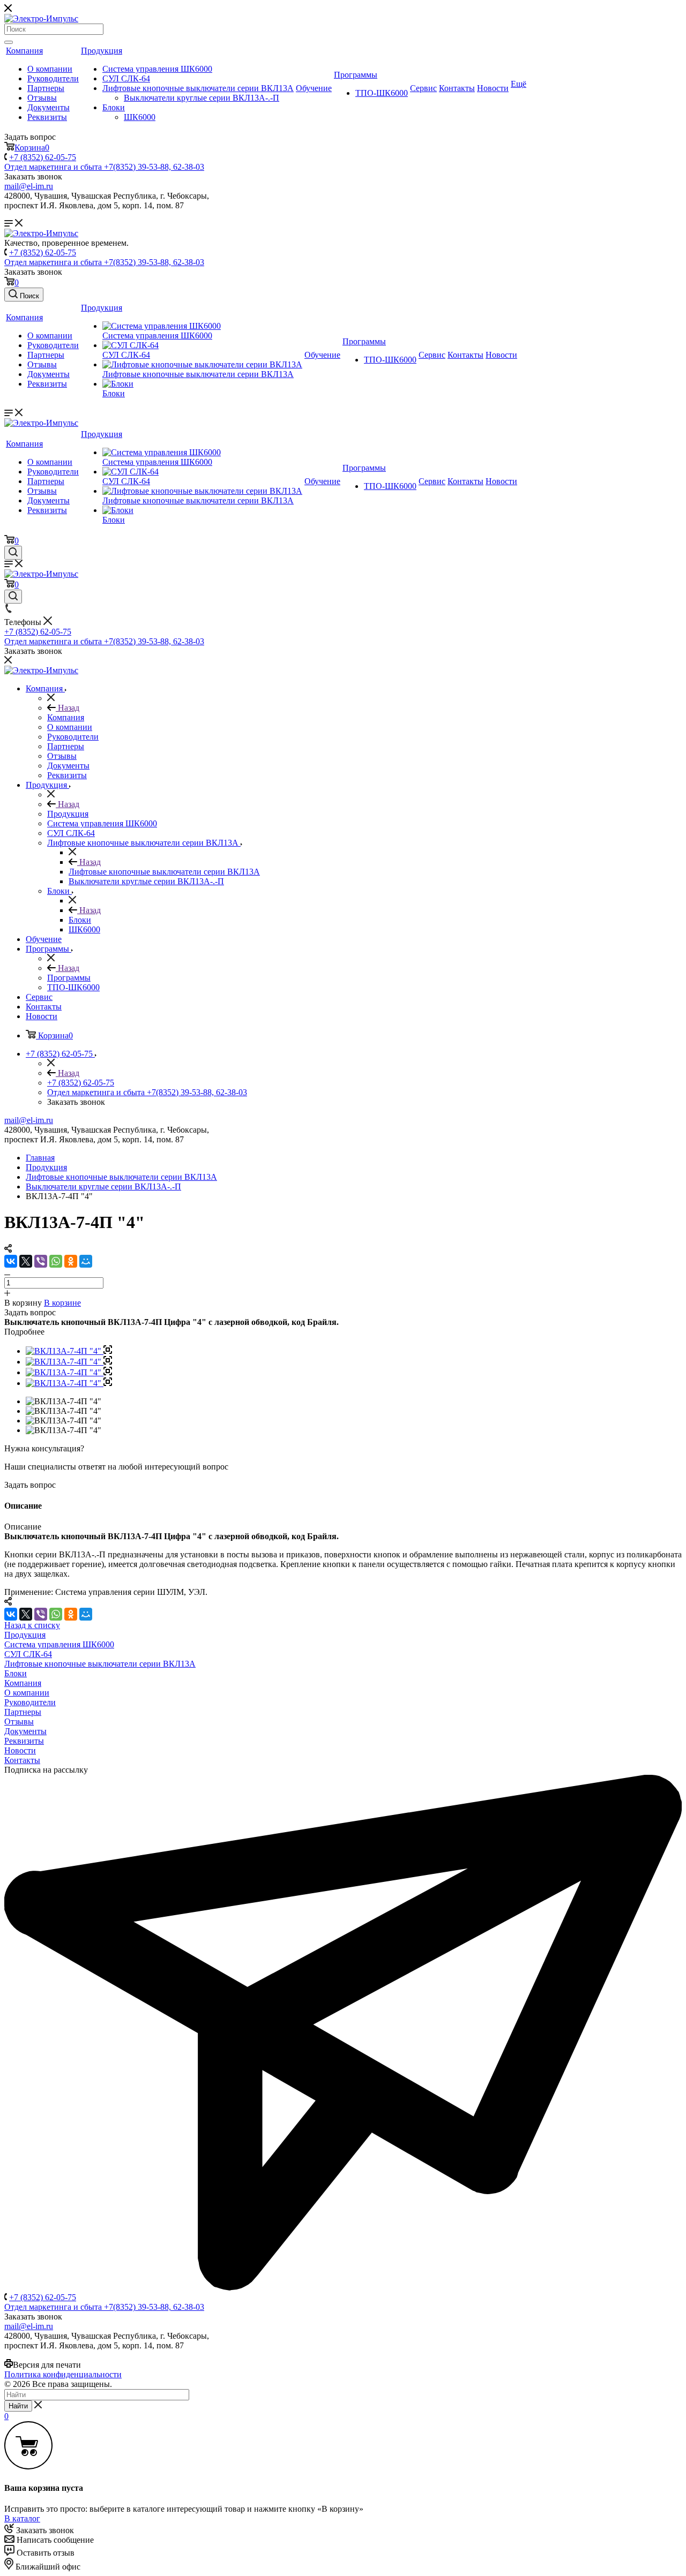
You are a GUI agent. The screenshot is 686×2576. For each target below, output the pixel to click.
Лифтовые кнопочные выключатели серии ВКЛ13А (198, 88)
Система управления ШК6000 (157, 69)
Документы (49, 107)
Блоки (114, 107)
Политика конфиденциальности (63, 2374)
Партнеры (46, 88)
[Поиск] (9, 42)
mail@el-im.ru (29, 186)
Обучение (314, 88)
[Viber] (41, 1261)
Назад (68, 708)
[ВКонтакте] (11, 1261)
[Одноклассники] (71, 1261)
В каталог (22, 2518)
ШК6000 (140, 117)
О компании (50, 69)
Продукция (102, 51)
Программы (356, 75)
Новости (493, 88)
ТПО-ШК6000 (382, 93)
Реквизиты (47, 117)
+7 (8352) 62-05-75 (43, 157)
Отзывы (42, 98)
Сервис (423, 88)
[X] (26, 1261)
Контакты (457, 88)
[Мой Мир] (86, 1261)
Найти (18, 2406)
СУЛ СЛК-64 (126, 78)
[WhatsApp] (56, 1261)
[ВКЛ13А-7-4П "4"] (69, 1351)
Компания (24, 51)
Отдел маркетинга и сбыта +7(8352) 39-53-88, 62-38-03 (104, 167)
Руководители (53, 78)
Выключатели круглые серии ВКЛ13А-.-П (202, 98)
